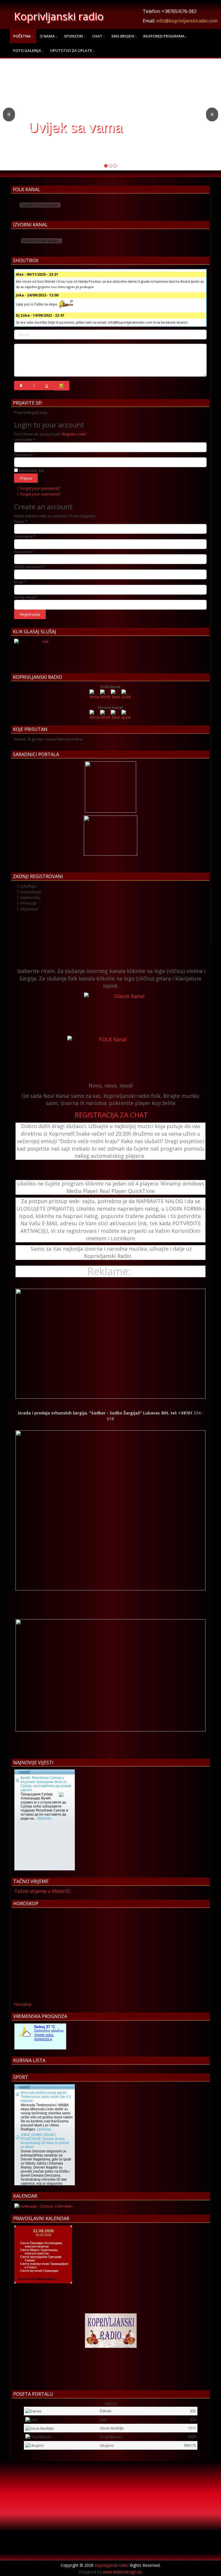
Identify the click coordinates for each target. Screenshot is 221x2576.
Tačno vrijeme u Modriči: (43, 1891)
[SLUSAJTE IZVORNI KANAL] (127, 1014)
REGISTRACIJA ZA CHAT (111, 1115)
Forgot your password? (40, 488)
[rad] (43, 653)
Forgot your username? (40, 494)
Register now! (74, 434)
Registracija (30, 614)
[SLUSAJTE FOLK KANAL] (110, 1057)
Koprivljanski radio (59, 16)
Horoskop (23, 2004)
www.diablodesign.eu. (123, 2572)
